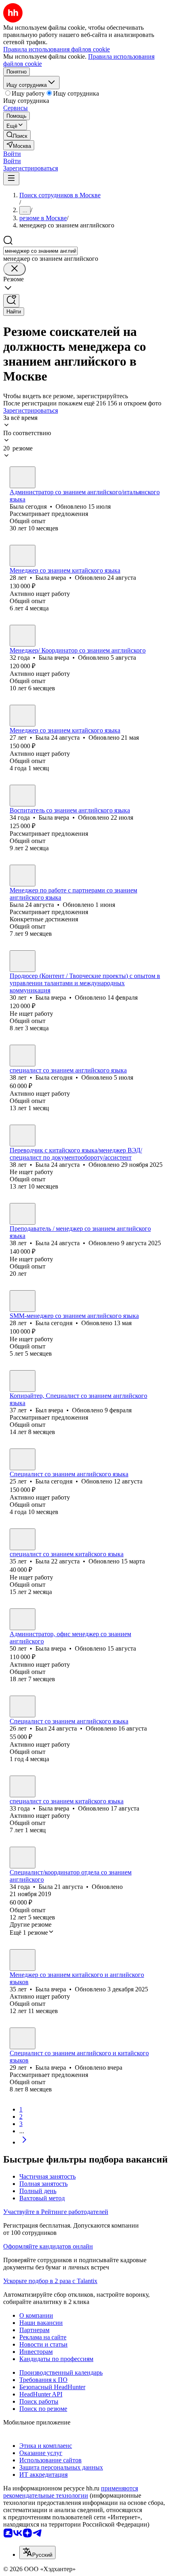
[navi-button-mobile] (11, 179)
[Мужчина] (23, 1381)
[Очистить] (14, 269)
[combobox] (40, 251)
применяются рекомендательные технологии (71, 2492)
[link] (17, 135)
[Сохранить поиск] (11, 301)
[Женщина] (23, 477)
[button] (12, 154)
